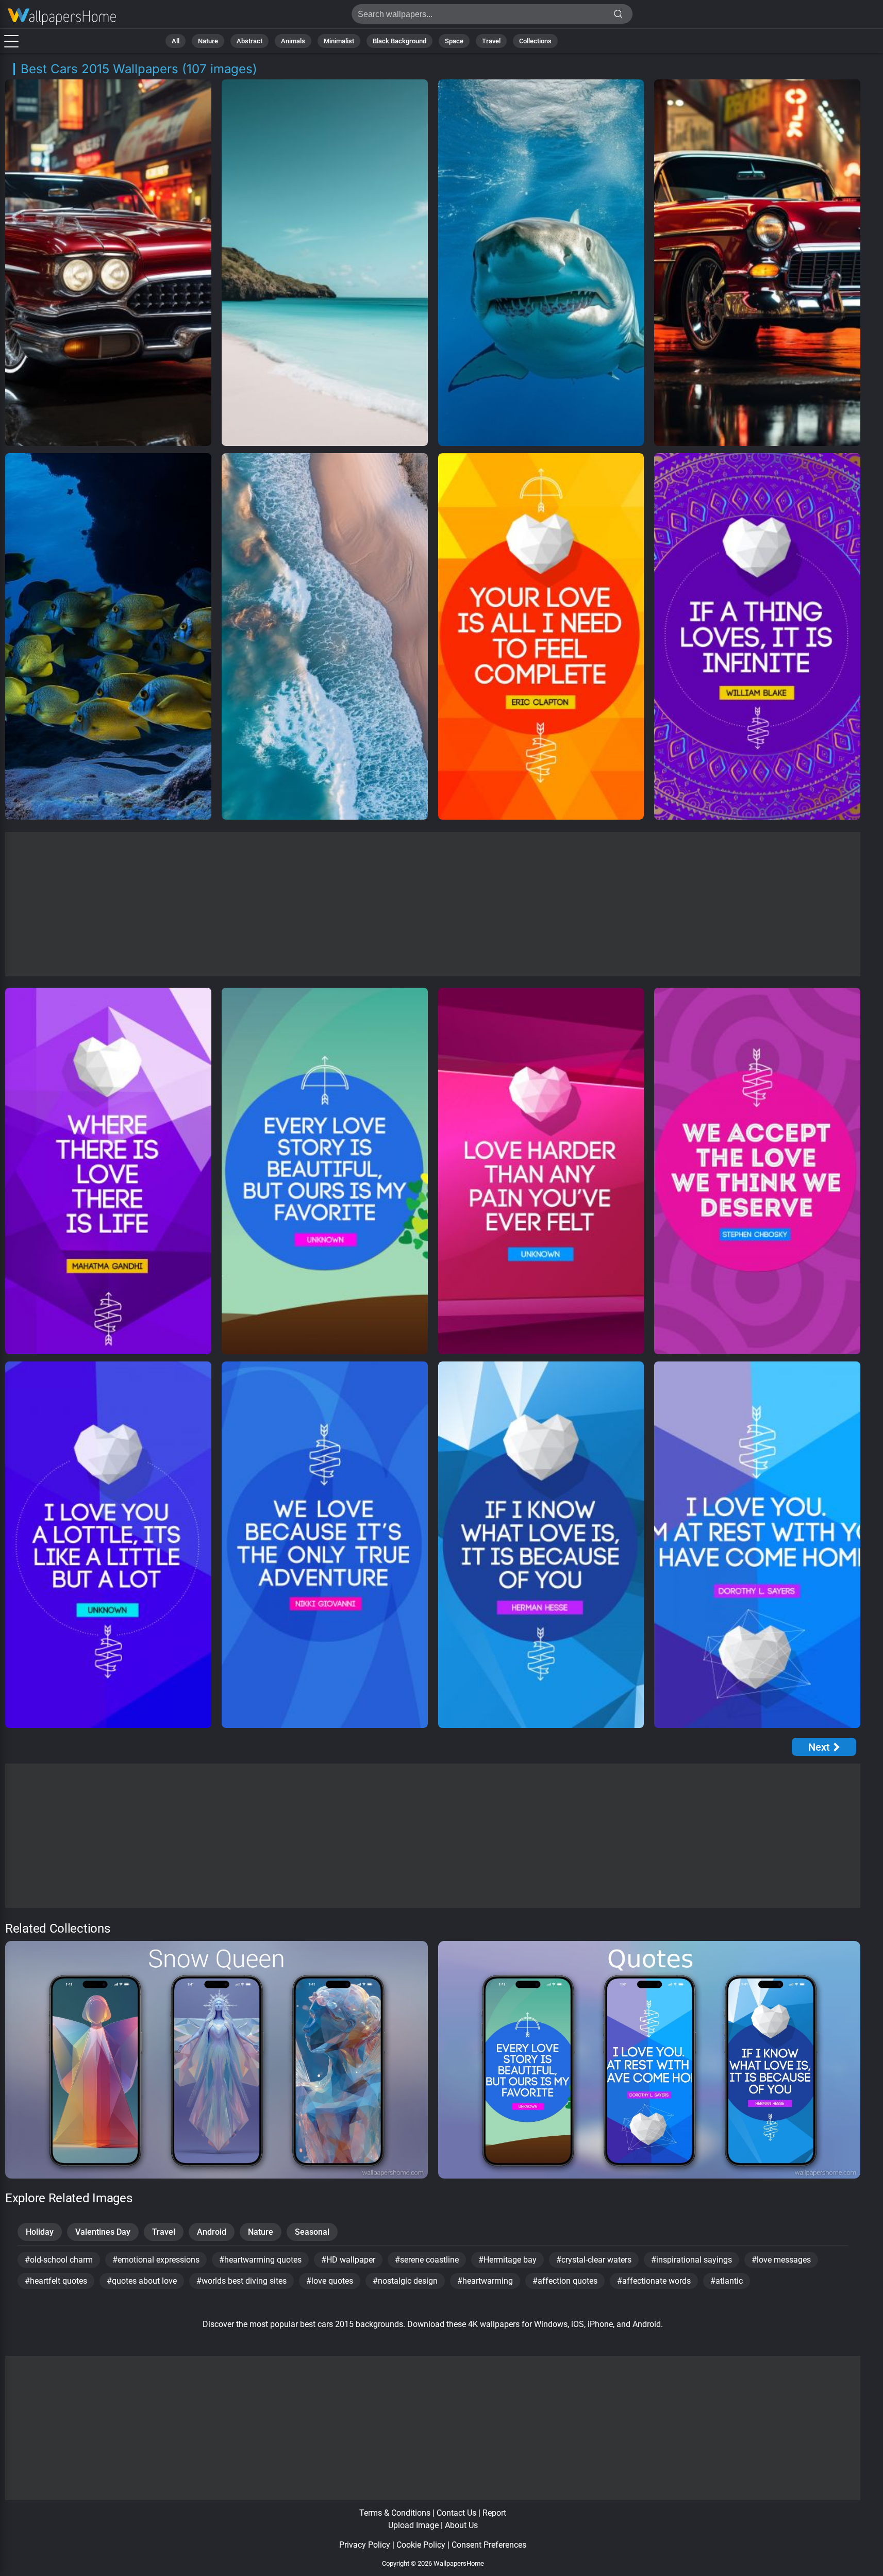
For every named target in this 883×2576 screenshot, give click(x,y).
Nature (208, 41)
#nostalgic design (405, 2281)
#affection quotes (565, 2281)
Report (494, 2513)
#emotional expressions (156, 2260)
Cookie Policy (421, 2545)
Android (212, 2232)
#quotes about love (142, 2281)
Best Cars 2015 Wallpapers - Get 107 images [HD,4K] (62, 17)
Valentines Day (103, 2232)
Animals (293, 41)
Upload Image (413, 2525)
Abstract (249, 41)
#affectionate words (654, 2281)
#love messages (781, 2260)
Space (454, 41)
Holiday (40, 2232)
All (176, 41)
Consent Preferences (489, 2545)
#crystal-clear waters (594, 2260)
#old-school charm (59, 2260)
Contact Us (456, 2513)
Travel (491, 41)
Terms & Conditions (395, 2513)
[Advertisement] (433, 904)
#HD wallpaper (348, 2260)
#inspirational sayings (692, 2260)
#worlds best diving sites (241, 2281)
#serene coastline (427, 2260)
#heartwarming (485, 2281)
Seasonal (312, 2232)
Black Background (399, 41)
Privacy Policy (365, 2545)
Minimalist (339, 41)
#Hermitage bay (507, 2260)
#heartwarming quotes (260, 2260)
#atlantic (727, 2281)
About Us (461, 2525)
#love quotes (330, 2281)
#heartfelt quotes (56, 2281)
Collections (535, 41)
